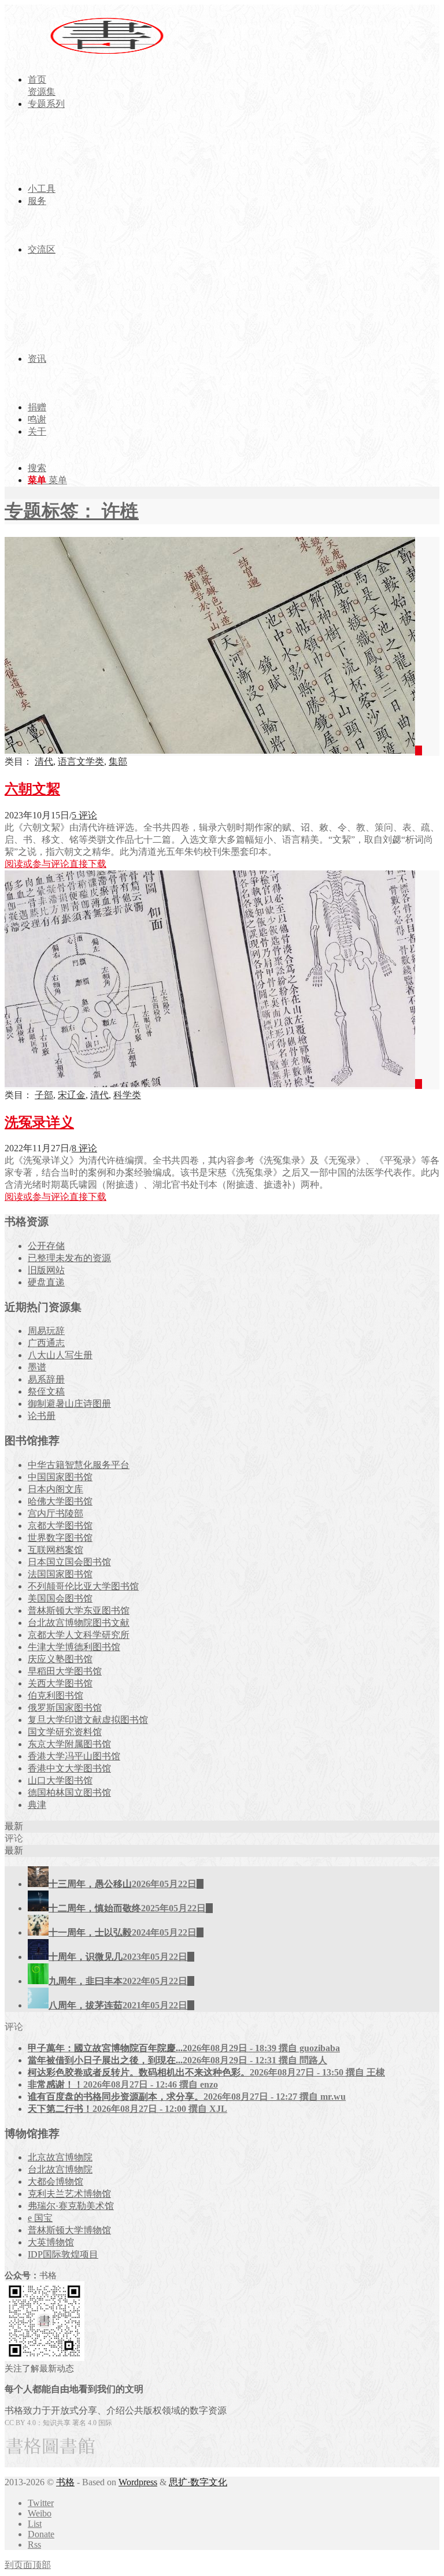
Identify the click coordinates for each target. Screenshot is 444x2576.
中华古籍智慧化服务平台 (79, 1465)
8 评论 (84, 1148)
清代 (44, 761)
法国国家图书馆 (60, 1574)
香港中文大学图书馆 (69, 1768)
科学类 (127, 1095)
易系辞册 (46, 1379)
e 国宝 (40, 2218)
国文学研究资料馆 (65, 1732)
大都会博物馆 (55, 2182)
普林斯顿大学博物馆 (69, 2230)
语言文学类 (81, 761)
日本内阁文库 (55, 1489)
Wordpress (138, 2482)
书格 (65, 2482)
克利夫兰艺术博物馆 (69, 2194)
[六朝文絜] (213, 750)
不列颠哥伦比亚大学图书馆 (83, 1586)
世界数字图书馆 (60, 1538)
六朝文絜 (32, 789)
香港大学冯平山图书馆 (74, 1756)
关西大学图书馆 (60, 1683)
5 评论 (84, 815)
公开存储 (46, 1246)
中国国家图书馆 (60, 1477)
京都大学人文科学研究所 (79, 1635)
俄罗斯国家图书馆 (65, 1708)
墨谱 (37, 1367)
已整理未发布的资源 (69, 1258)
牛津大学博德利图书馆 (74, 1647)
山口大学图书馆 (60, 1780)
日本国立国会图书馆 (69, 1562)
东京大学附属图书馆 (69, 1744)
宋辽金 (72, 1095)
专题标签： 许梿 (72, 511)
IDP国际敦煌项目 (63, 2254)
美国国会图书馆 (60, 1598)
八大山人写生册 (60, 1355)
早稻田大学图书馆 (65, 1671)
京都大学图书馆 (60, 1526)
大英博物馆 (51, 2242)
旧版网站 (46, 1270)
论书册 (42, 1416)
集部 (118, 761)
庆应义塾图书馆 (60, 1659)
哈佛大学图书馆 (60, 1501)
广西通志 (46, 1343)
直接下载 (88, 864)
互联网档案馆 (55, 1550)
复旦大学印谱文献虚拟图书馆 (88, 1720)
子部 (44, 1095)
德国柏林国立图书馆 (69, 1793)
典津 (37, 1805)
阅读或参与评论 (37, 864)
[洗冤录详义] (213, 1084)
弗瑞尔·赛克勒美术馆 (71, 2206)
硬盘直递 (46, 1282)
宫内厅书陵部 (55, 1513)
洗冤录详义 (39, 1122)
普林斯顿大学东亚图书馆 (79, 1611)
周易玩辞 (46, 1331)
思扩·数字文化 (198, 2482)
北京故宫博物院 (60, 2157)
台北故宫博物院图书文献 (79, 1623)
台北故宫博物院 (60, 2169)
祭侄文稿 (46, 1391)
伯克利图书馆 (55, 1695)
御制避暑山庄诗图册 (69, 1404)
